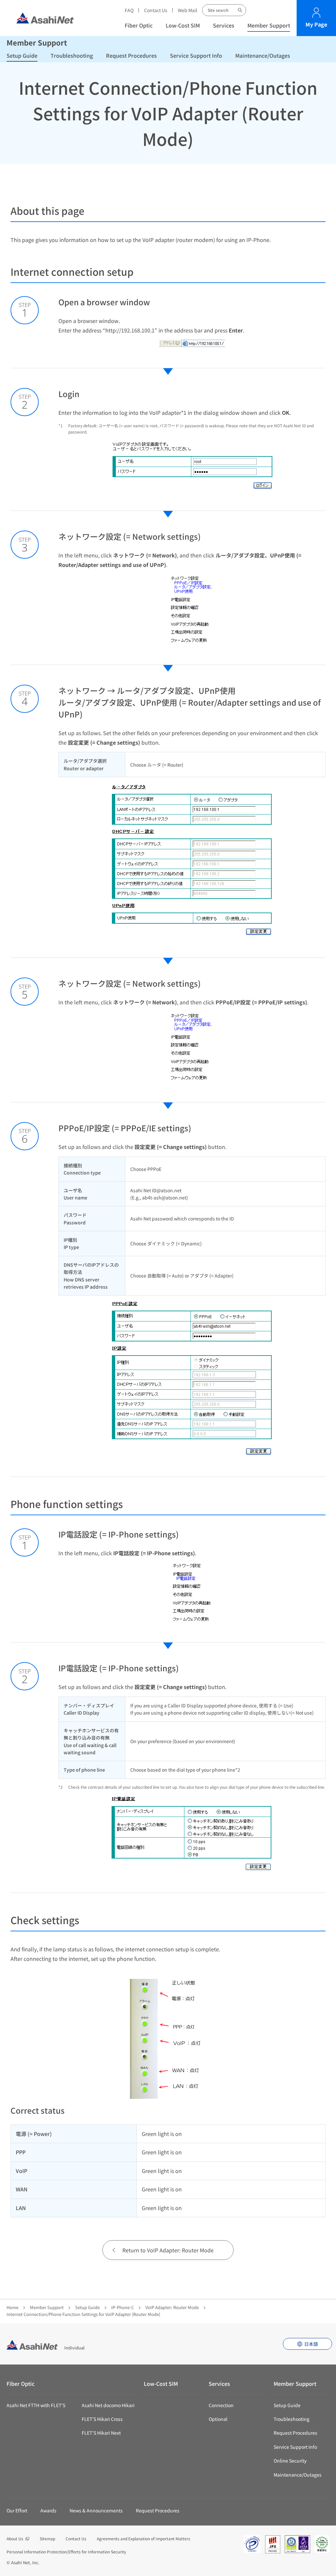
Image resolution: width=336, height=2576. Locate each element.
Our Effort (17, 2510)
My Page (316, 24)
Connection (221, 2405)
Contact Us (156, 10)
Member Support (269, 25)
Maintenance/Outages (263, 55)
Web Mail (188, 10)
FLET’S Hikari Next (101, 2433)
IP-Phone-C (123, 2307)
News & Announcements (96, 2510)
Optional (218, 2419)
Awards (48, 2510)
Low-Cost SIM (183, 25)
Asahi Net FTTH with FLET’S (36, 2405)
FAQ (129, 10)
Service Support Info (196, 55)
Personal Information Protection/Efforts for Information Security (66, 2552)
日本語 (311, 2344)
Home (12, 2307)
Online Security (290, 2461)
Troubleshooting (72, 55)
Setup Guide (22, 55)
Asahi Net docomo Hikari (108, 2405)
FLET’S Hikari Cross (102, 2419)
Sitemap (47, 2538)
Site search (240, 10)
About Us (15, 2538)
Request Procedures (131, 55)
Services (224, 25)
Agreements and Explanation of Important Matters (144, 2538)
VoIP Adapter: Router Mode (172, 2307)
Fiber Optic (139, 25)
